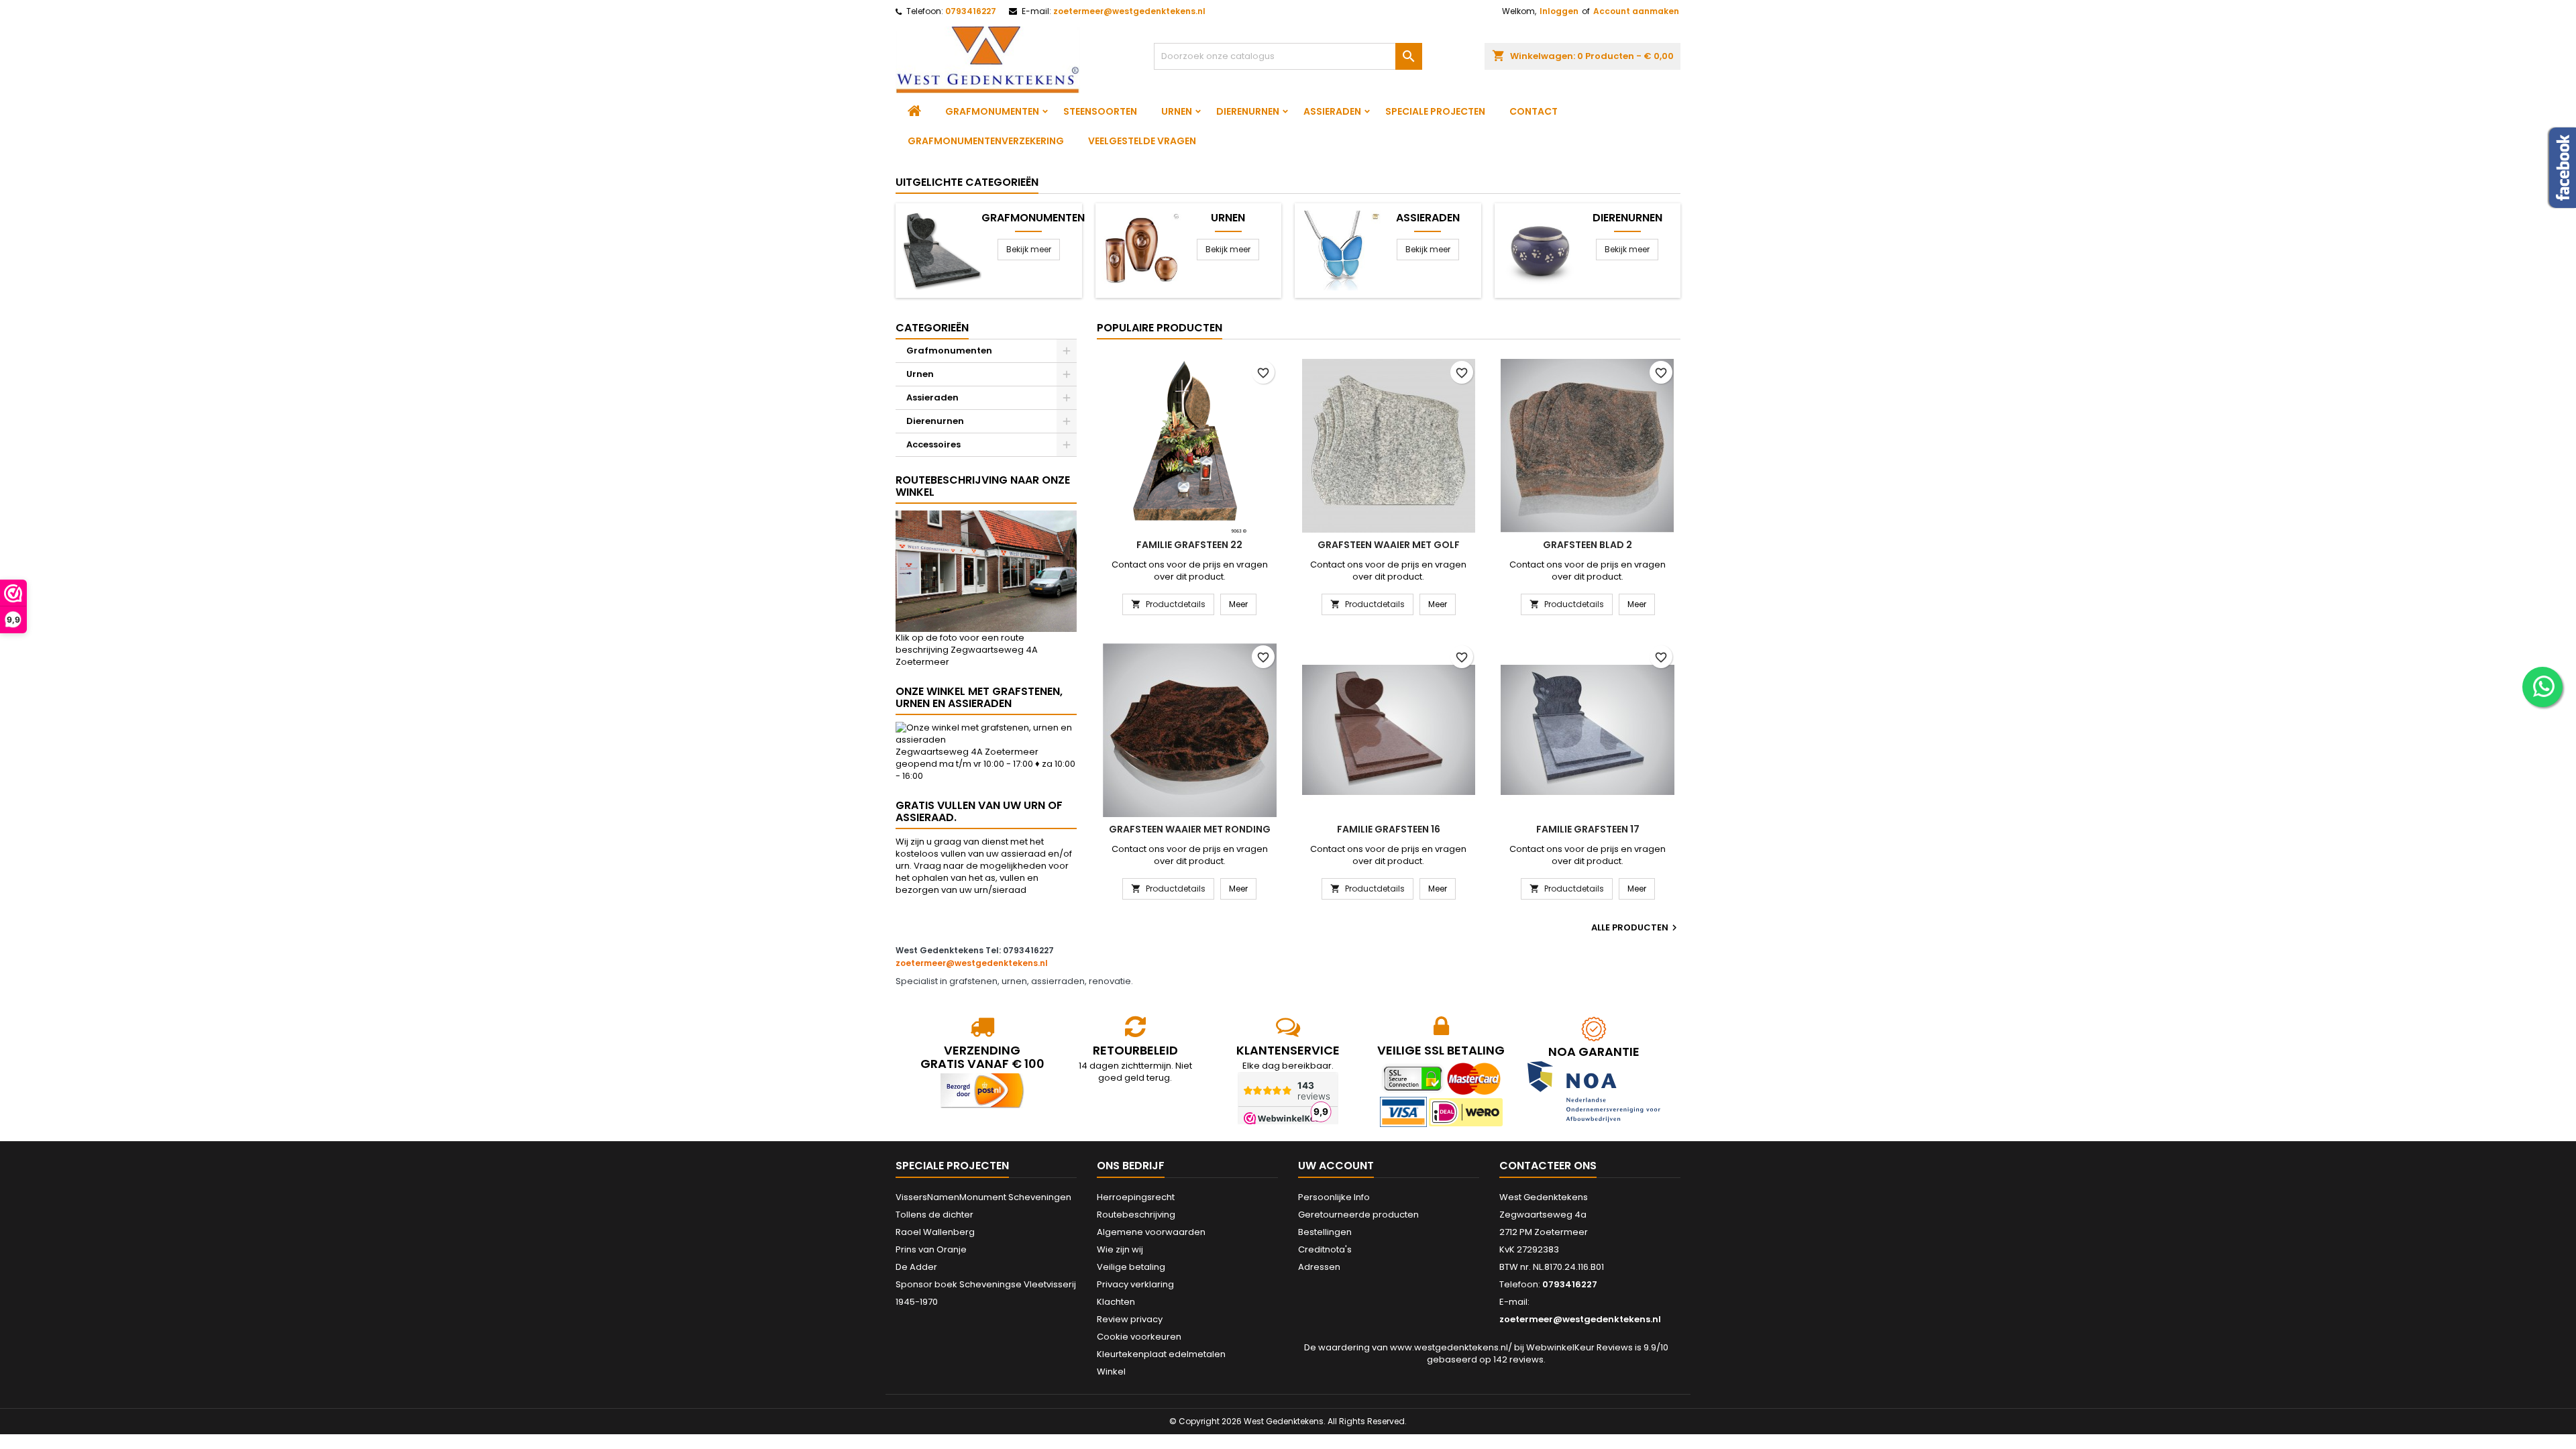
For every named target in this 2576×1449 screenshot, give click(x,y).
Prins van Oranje (931, 1249)
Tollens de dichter (934, 1215)
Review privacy (1130, 1319)
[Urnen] (1141, 250)
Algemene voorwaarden (1151, 1232)
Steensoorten (1100, 111)
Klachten (1116, 1302)
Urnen (1177, 111)
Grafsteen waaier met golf (1389, 545)
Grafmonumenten (992, 111)
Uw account (1336, 1166)
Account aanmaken (1636, 11)
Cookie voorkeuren (1139, 1337)
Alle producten (1636, 928)
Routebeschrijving (1136, 1215)
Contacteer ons (1548, 1166)
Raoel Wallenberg (935, 1232)
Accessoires (933, 444)
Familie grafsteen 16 (1389, 829)
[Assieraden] (1341, 250)
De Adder (916, 1267)
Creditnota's (1325, 1249)
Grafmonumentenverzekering (986, 141)
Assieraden (1332, 111)
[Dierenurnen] (1541, 250)
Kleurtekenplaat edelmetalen (1161, 1354)
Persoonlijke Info (1334, 1197)
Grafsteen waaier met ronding (1190, 829)
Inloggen (1559, 11)
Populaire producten (1160, 328)
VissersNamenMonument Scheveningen (983, 1197)
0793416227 (971, 11)
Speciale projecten (1435, 111)
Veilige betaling (1131, 1267)
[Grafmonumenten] (942, 250)
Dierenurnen (1248, 111)
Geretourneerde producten (1358, 1215)
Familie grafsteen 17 (1588, 829)
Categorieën (932, 328)
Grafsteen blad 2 (1588, 545)
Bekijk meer (1029, 249)
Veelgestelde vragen (1142, 141)
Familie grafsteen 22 (1189, 545)
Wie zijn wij (1120, 1249)
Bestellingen (1325, 1232)
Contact (1534, 111)
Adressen (1319, 1267)
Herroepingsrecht (1136, 1197)
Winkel (1111, 1372)
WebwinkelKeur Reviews (1579, 1347)
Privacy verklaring (1135, 1284)
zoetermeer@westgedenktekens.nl (1129, 11)
